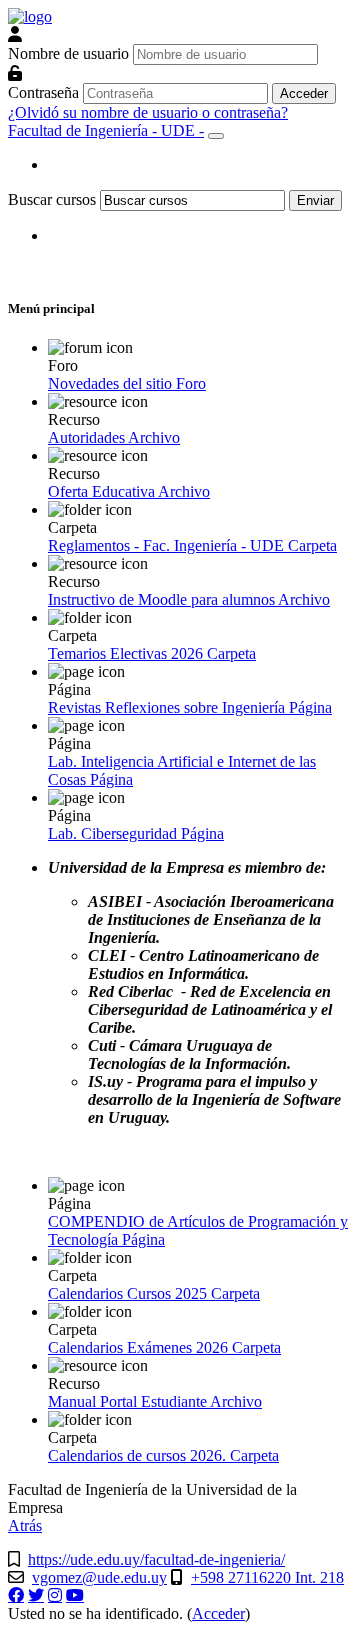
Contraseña (43, 92)
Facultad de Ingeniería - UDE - (106, 130)
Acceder (218, 1613)
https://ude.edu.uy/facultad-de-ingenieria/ (156, 1559)
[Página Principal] (30, 16)
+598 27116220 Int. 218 (267, 1577)
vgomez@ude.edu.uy (99, 1577)
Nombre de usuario (68, 53)
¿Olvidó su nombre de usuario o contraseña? (148, 112)
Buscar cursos (52, 199)
